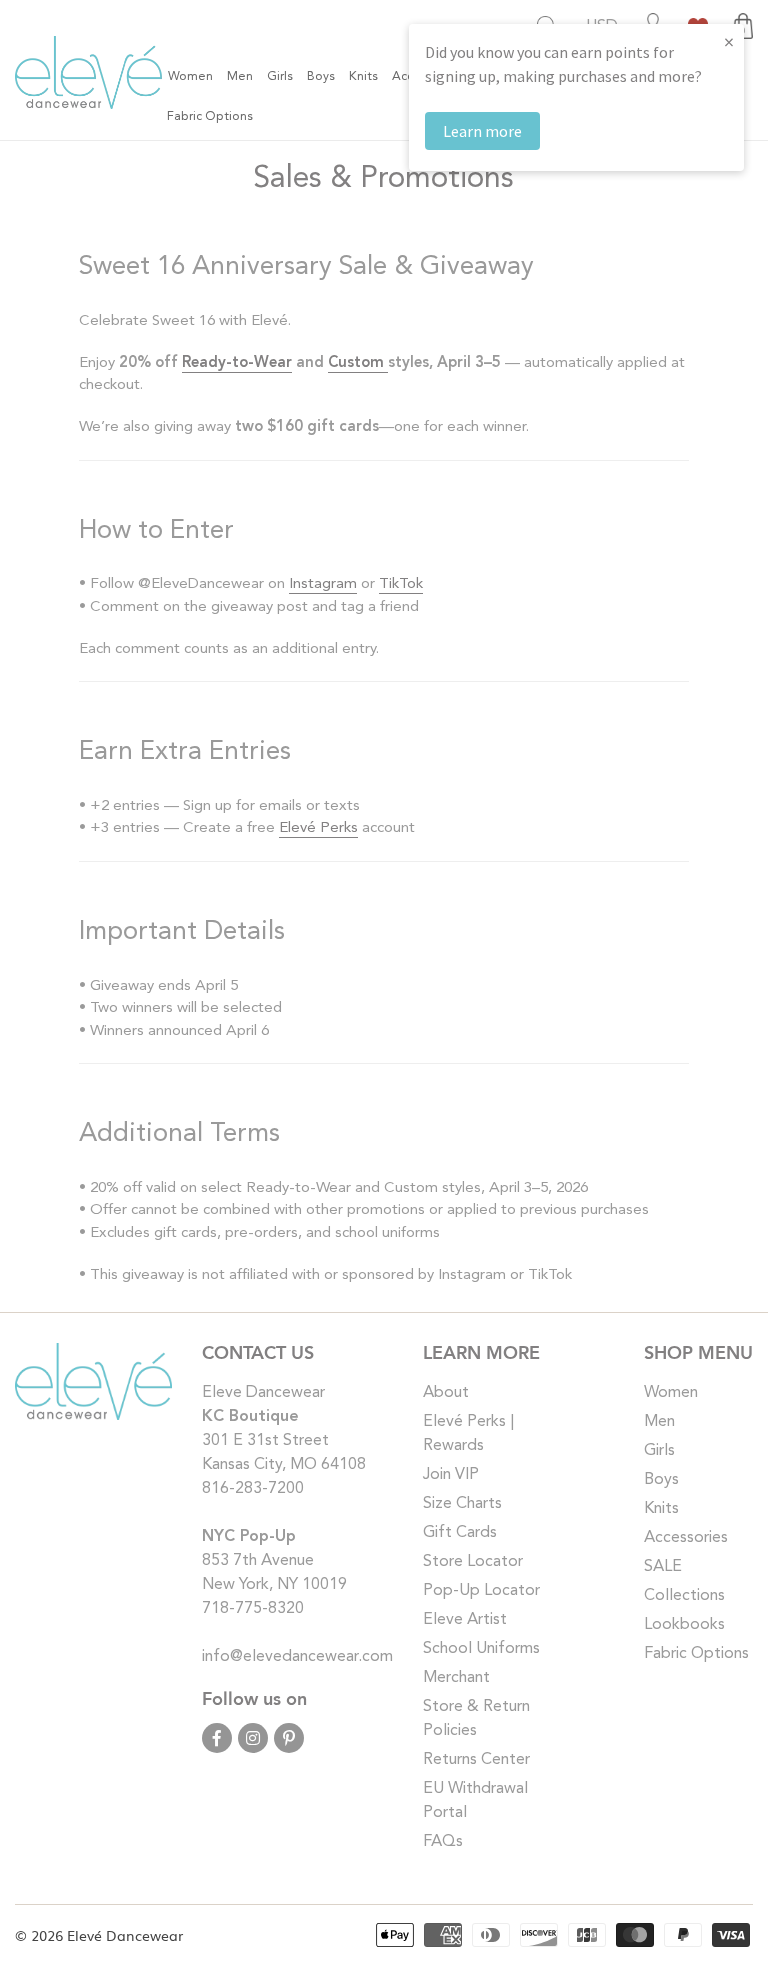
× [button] (729, 41)
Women (671, 1393)
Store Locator (473, 1562)
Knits (661, 1509)
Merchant (456, 1678)
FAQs (443, 1842)
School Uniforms (481, 1649)
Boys (661, 1480)
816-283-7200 (253, 1489)
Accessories (686, 1538)
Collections (684, 1596)
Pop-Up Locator (481, 1591)
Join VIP (451, 1475)
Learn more (482, 131)
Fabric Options (696, 1654)
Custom (358, 363)
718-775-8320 (253, 1609)
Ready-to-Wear (237, 363)
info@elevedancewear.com (297, 1657)
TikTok (401, 584)
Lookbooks (684, 1625)
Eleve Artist (465, 1620)
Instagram (323, 584)
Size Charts (462, 1504)
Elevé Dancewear (125, 1935)
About (446, 1393)
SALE (663, 1567)
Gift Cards (460, 1533)
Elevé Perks (318, 828)
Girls (659, 1451)
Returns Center (476, 1760)
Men (659, 1422)
